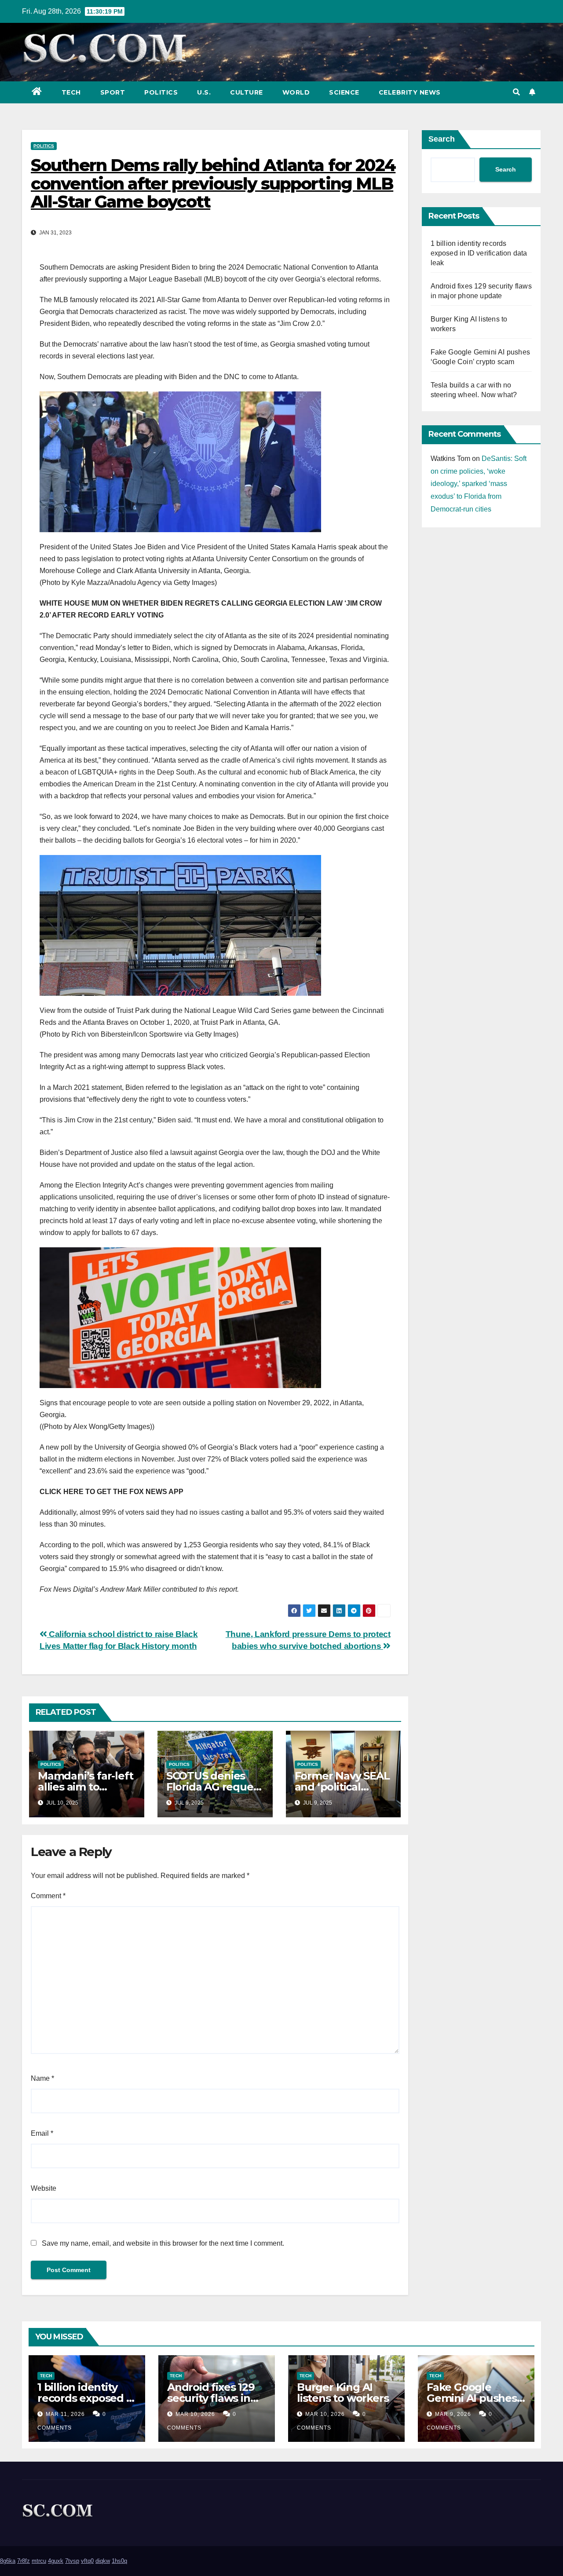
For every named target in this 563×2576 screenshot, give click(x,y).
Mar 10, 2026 (195, 2414)
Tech (71, 92)
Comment (48, 1896)
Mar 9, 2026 (453, 2414)
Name (42, 2078)
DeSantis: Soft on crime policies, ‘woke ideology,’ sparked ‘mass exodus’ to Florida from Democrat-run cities (479, 484)
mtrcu (39, 2561)
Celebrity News (410, 92)
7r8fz (24, 2561)
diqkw (103, 2561)
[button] (516, 92)
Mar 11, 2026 (65, 2414)
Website (44, 2188)
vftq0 (87, 2561)
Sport (113, 92)
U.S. (204, 92)
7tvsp (72, 2561)
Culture (247, 92)
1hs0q (119, 2561)
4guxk (56, 2561)
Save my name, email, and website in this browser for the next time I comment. (163, 2243)
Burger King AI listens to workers (343, 2393)
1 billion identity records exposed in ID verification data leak (479, 253)
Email (42, 2133)
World (296, 92)
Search (442, 139)
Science (344, 92)
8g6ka (8, 2561)
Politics (161, 92)
